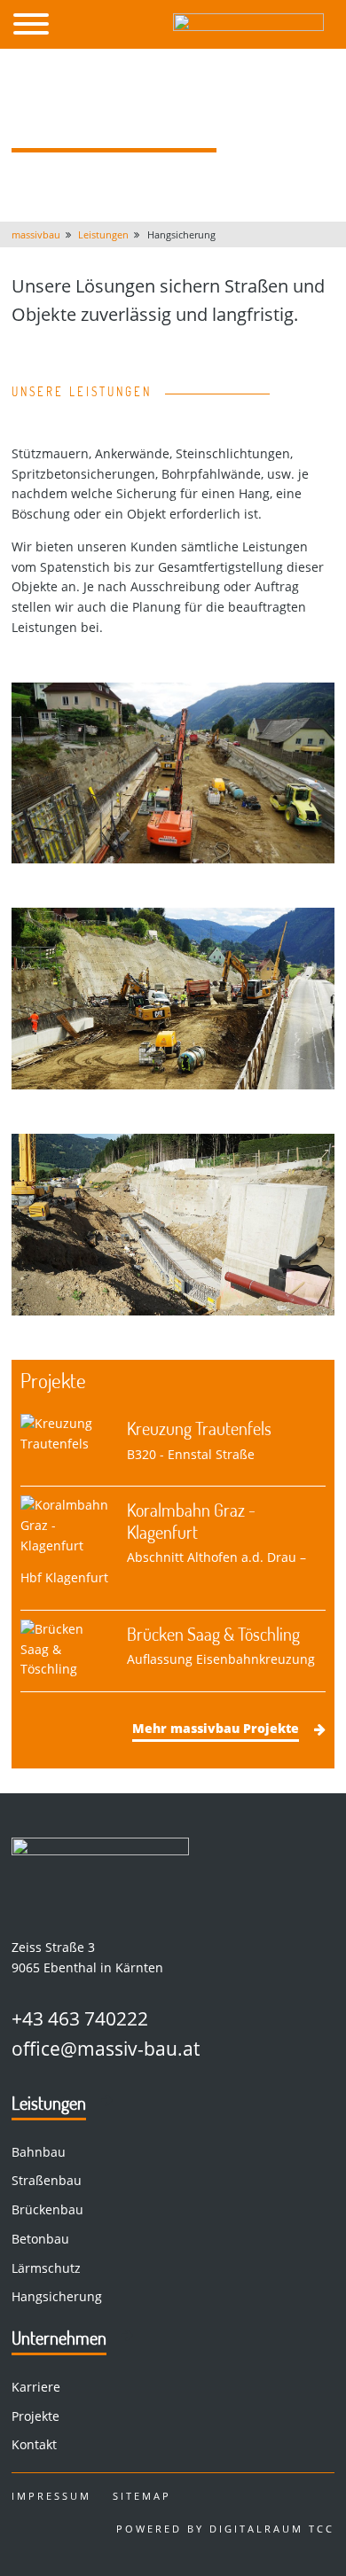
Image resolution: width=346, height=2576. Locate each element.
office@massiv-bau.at (106, 2049)
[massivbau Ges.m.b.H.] (248, 24)
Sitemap (142, 2496)
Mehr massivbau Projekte (216, 1728)
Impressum (51, 2496)
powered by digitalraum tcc (225, 2529)
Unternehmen (59, 2338)
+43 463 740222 (80, 2018)
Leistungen (49, 2103)
